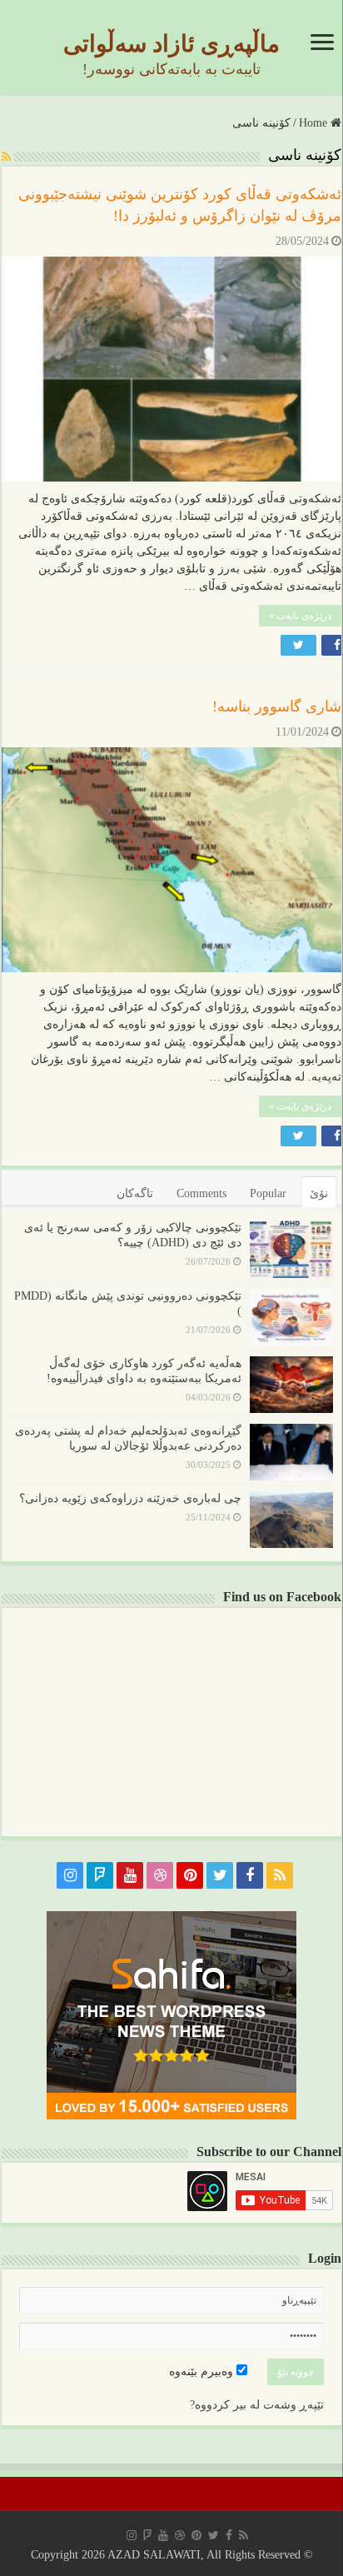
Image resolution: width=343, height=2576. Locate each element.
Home (315, 123)
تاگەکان (135, 1193)
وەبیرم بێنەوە (203, 2371)
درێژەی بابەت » (300, 616)
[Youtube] (130, 1875)
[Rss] (280, 1875)
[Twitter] (220, 1875)
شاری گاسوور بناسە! (277, 706)
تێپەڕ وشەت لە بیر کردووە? (257, 2405)
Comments (201, 1193)
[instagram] (70, 1875)
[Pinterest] (190, 1875)
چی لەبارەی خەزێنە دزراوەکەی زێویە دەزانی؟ (130, 1498)
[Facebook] (250, 1875)
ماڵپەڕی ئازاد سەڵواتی (171, 44)
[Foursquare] (100, 1875)
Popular (268, 1193)
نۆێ (319, 1193)
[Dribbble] (160, 1875)
